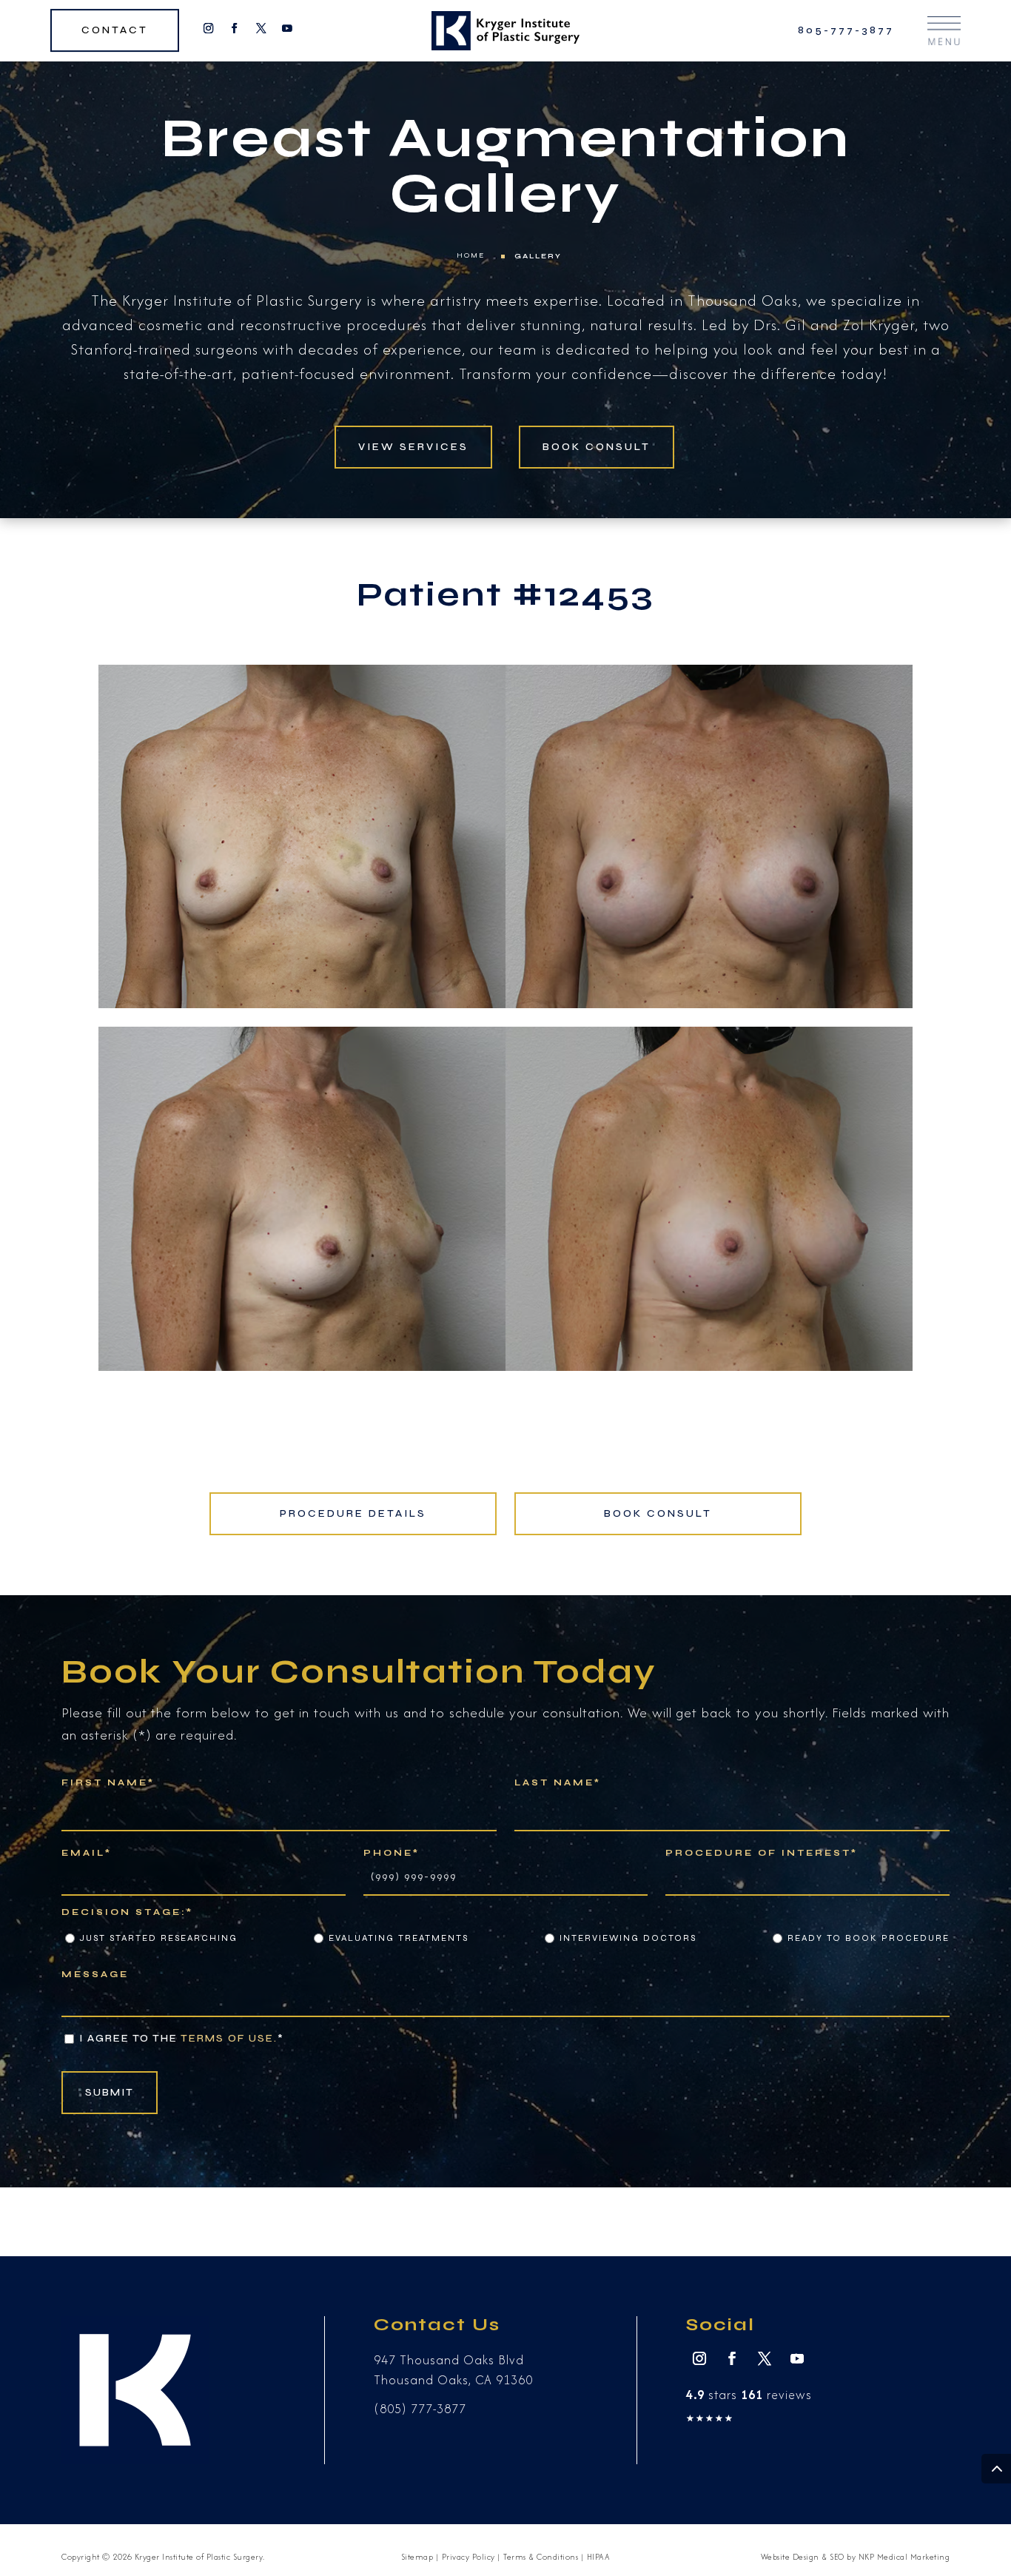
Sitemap (417, 2557)
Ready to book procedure (869, 1938)
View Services (413, 447)
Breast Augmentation (505, 138)
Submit (110, 2092)
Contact (115, 31)
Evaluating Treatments (399, 1938)
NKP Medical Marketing (904, 2557)
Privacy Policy (468, 2557)
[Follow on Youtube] (287, 28)
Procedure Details (353, 1513)
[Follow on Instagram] (208, 28)
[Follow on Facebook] (235, 28)
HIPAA (599, 2557)
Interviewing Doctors (628, 1938)
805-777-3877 (846, 31)
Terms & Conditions (541, 2557)
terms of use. (229, 2038)
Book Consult (597, 447)
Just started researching (159, 1938)
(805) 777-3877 (420, 2409)
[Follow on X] (261, 28)
